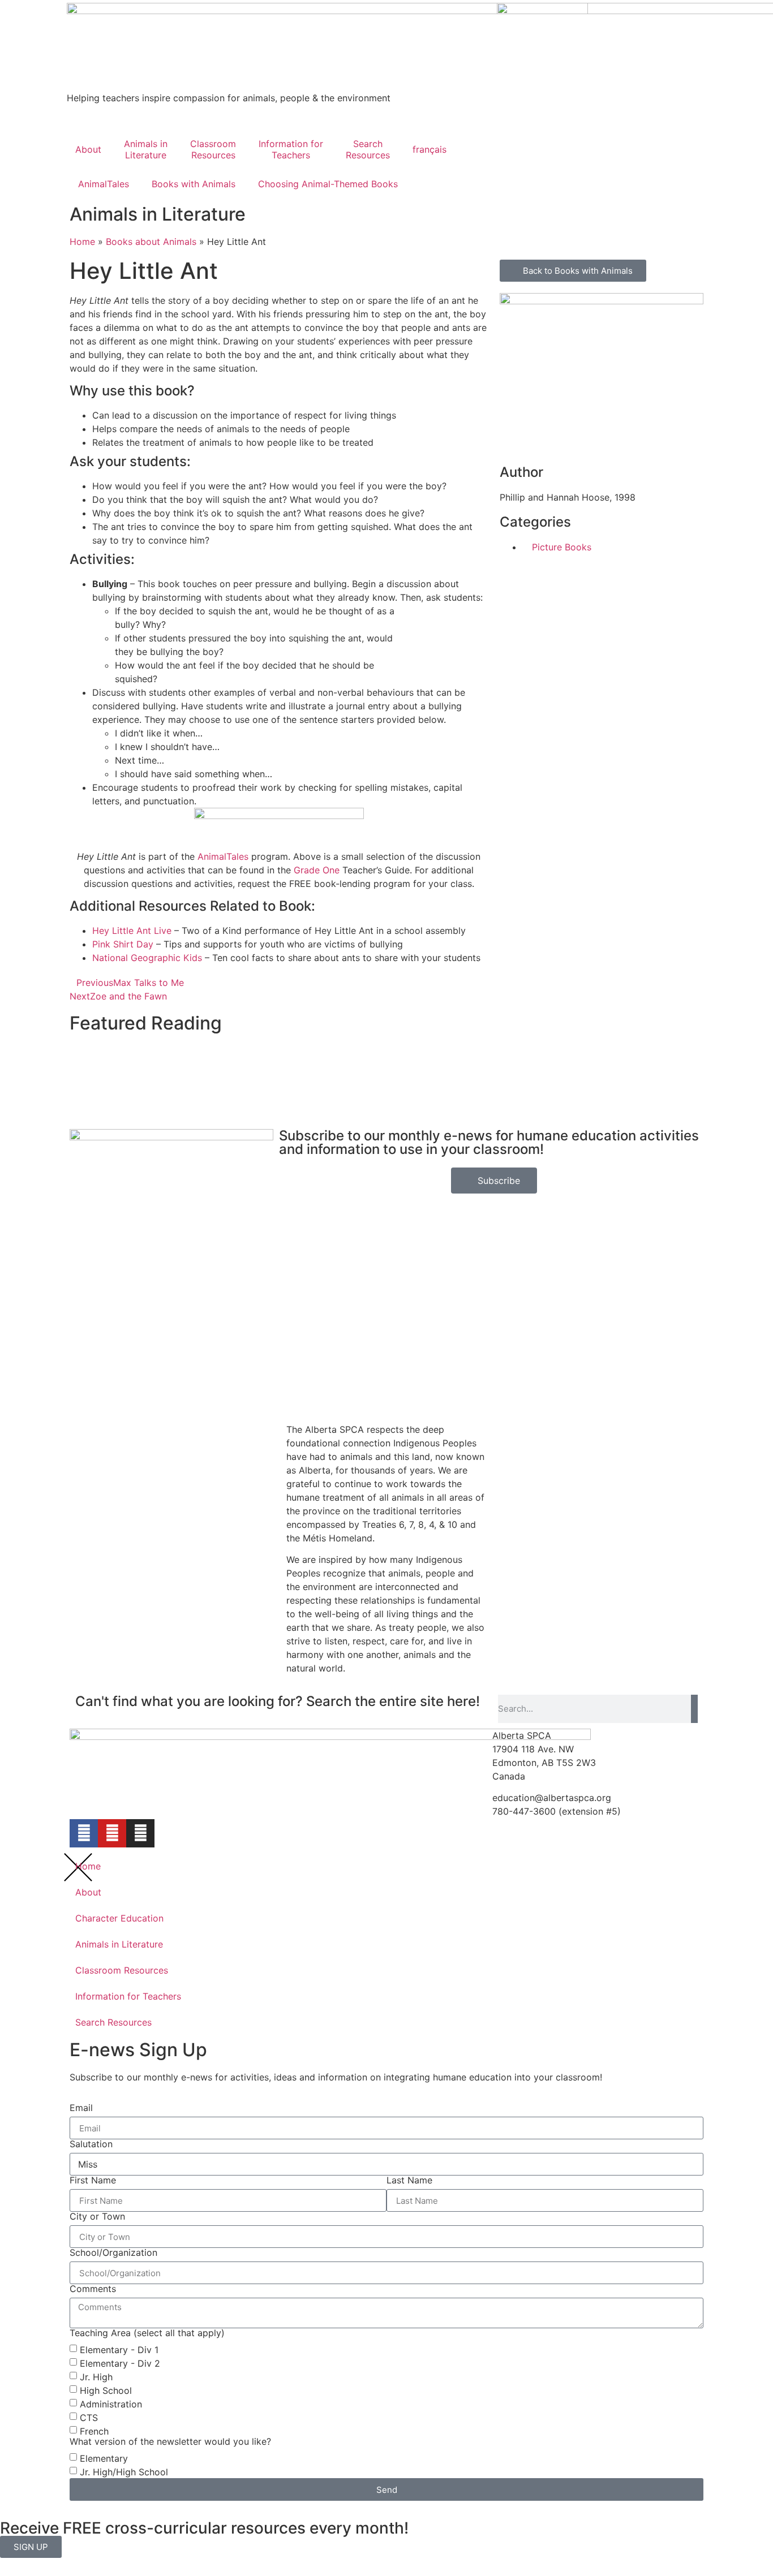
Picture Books (562, 547)
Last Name (409, 2180)
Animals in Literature (119, 1944)
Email (81, 2108)
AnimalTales (104, 184)
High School (106, 2390)
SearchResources (368, 149)
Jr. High (96, 2377)
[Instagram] (140, 1833)
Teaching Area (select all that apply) (147, 2333)
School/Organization (113, 2252)
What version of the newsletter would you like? (170, 2441)
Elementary (104, 2458)
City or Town (97, 2216)
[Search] (694, 1709)
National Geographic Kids (147, 958)
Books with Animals (194, 184)
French (94, 2431)
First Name (93, 2180)
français (430, 149)
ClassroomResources (213, 149)
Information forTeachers (291, 149)
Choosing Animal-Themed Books (328, 184)
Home (88, 1866)
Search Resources (113, 2022)
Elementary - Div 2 (120, 2363)
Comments (93, 2289)
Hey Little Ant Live (132, 931)
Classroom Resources (122, 1970)
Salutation (91, 2144)
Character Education (119, 1918)
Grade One (317, 870)
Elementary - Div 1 (119, 2350)
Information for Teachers (128, 1996)
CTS (89, 2418)
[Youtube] (112, 1833)
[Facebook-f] (84, 1833)
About (88, 149)
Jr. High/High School (124, 2472)
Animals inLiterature (146, 149)
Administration (111, 2404)
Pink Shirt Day (123, 944)
